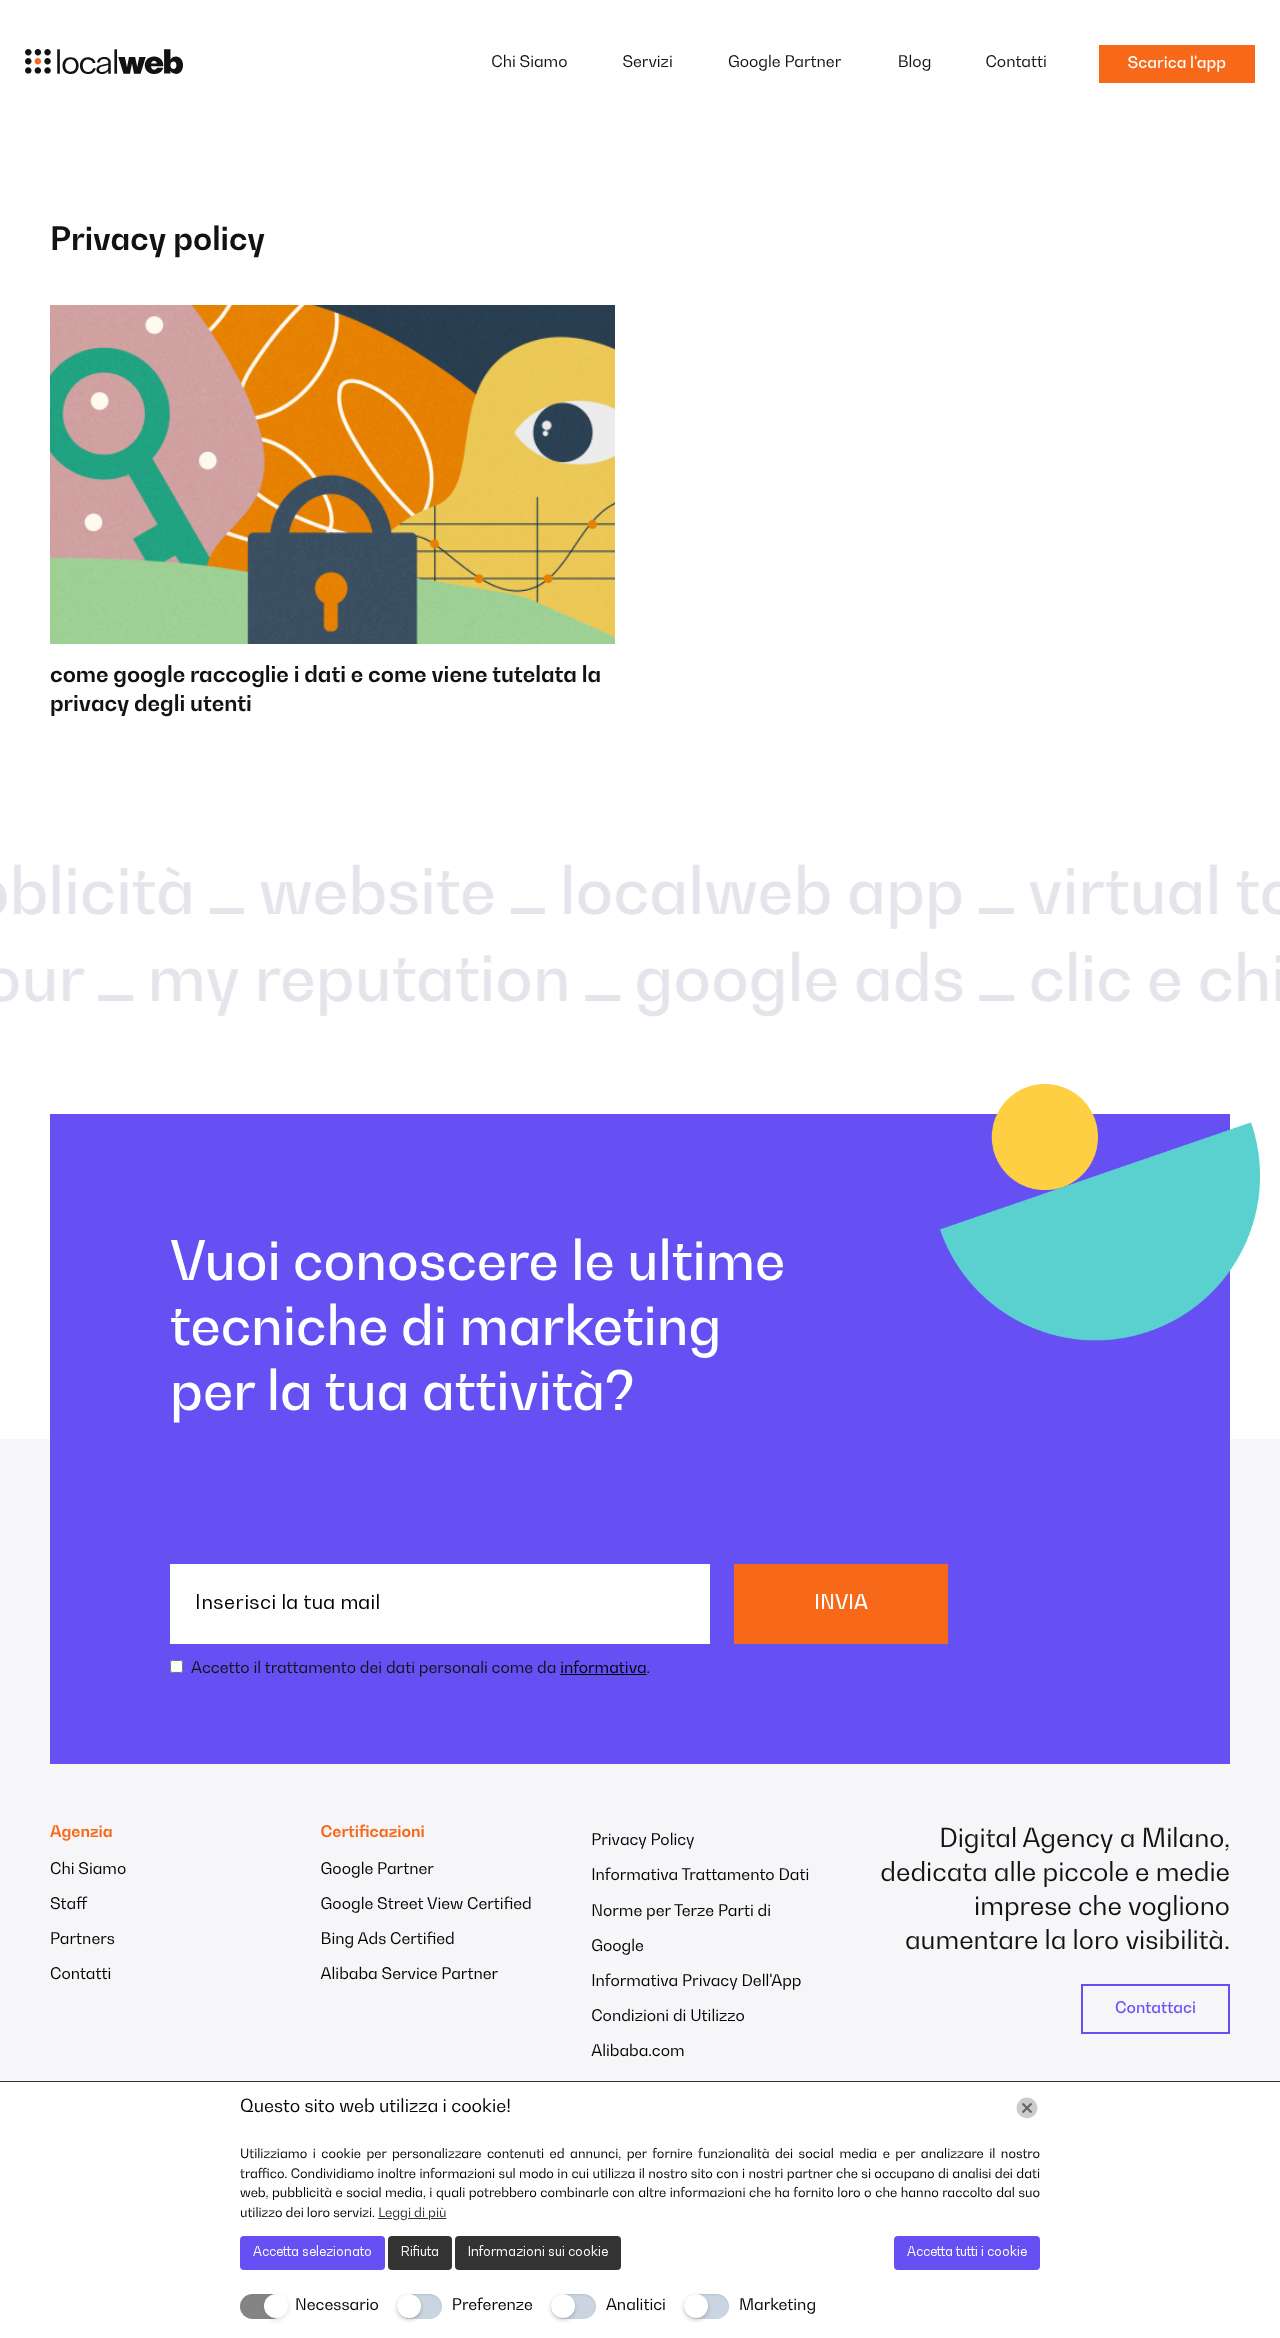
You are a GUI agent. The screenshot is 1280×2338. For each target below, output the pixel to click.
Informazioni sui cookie (538, 2252)
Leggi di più (412, 2213)
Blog (915, 63)
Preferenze (492, 2306)
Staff (68, 1905)
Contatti (1015, 63)
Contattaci (1155, 2009)
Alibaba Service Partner (410, 1975)
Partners (82, 1940)
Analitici (636, 2306)
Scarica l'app (1177, 64)
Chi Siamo (529, 63)
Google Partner (784, 63)
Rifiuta (420, 2252)
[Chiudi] (1027, 2108)
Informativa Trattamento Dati (700, 1876)
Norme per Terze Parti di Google (681, 1929)
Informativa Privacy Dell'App (696, 1982)
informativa (603, 1669)
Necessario (337, 2306)
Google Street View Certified (426, 1905)
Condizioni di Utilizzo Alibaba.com (668, 2034)
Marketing (777, 2306)
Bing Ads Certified (388, 1940)
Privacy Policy (642, 1841)
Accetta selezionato (312, 2252)
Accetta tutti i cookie (967, 2252)
